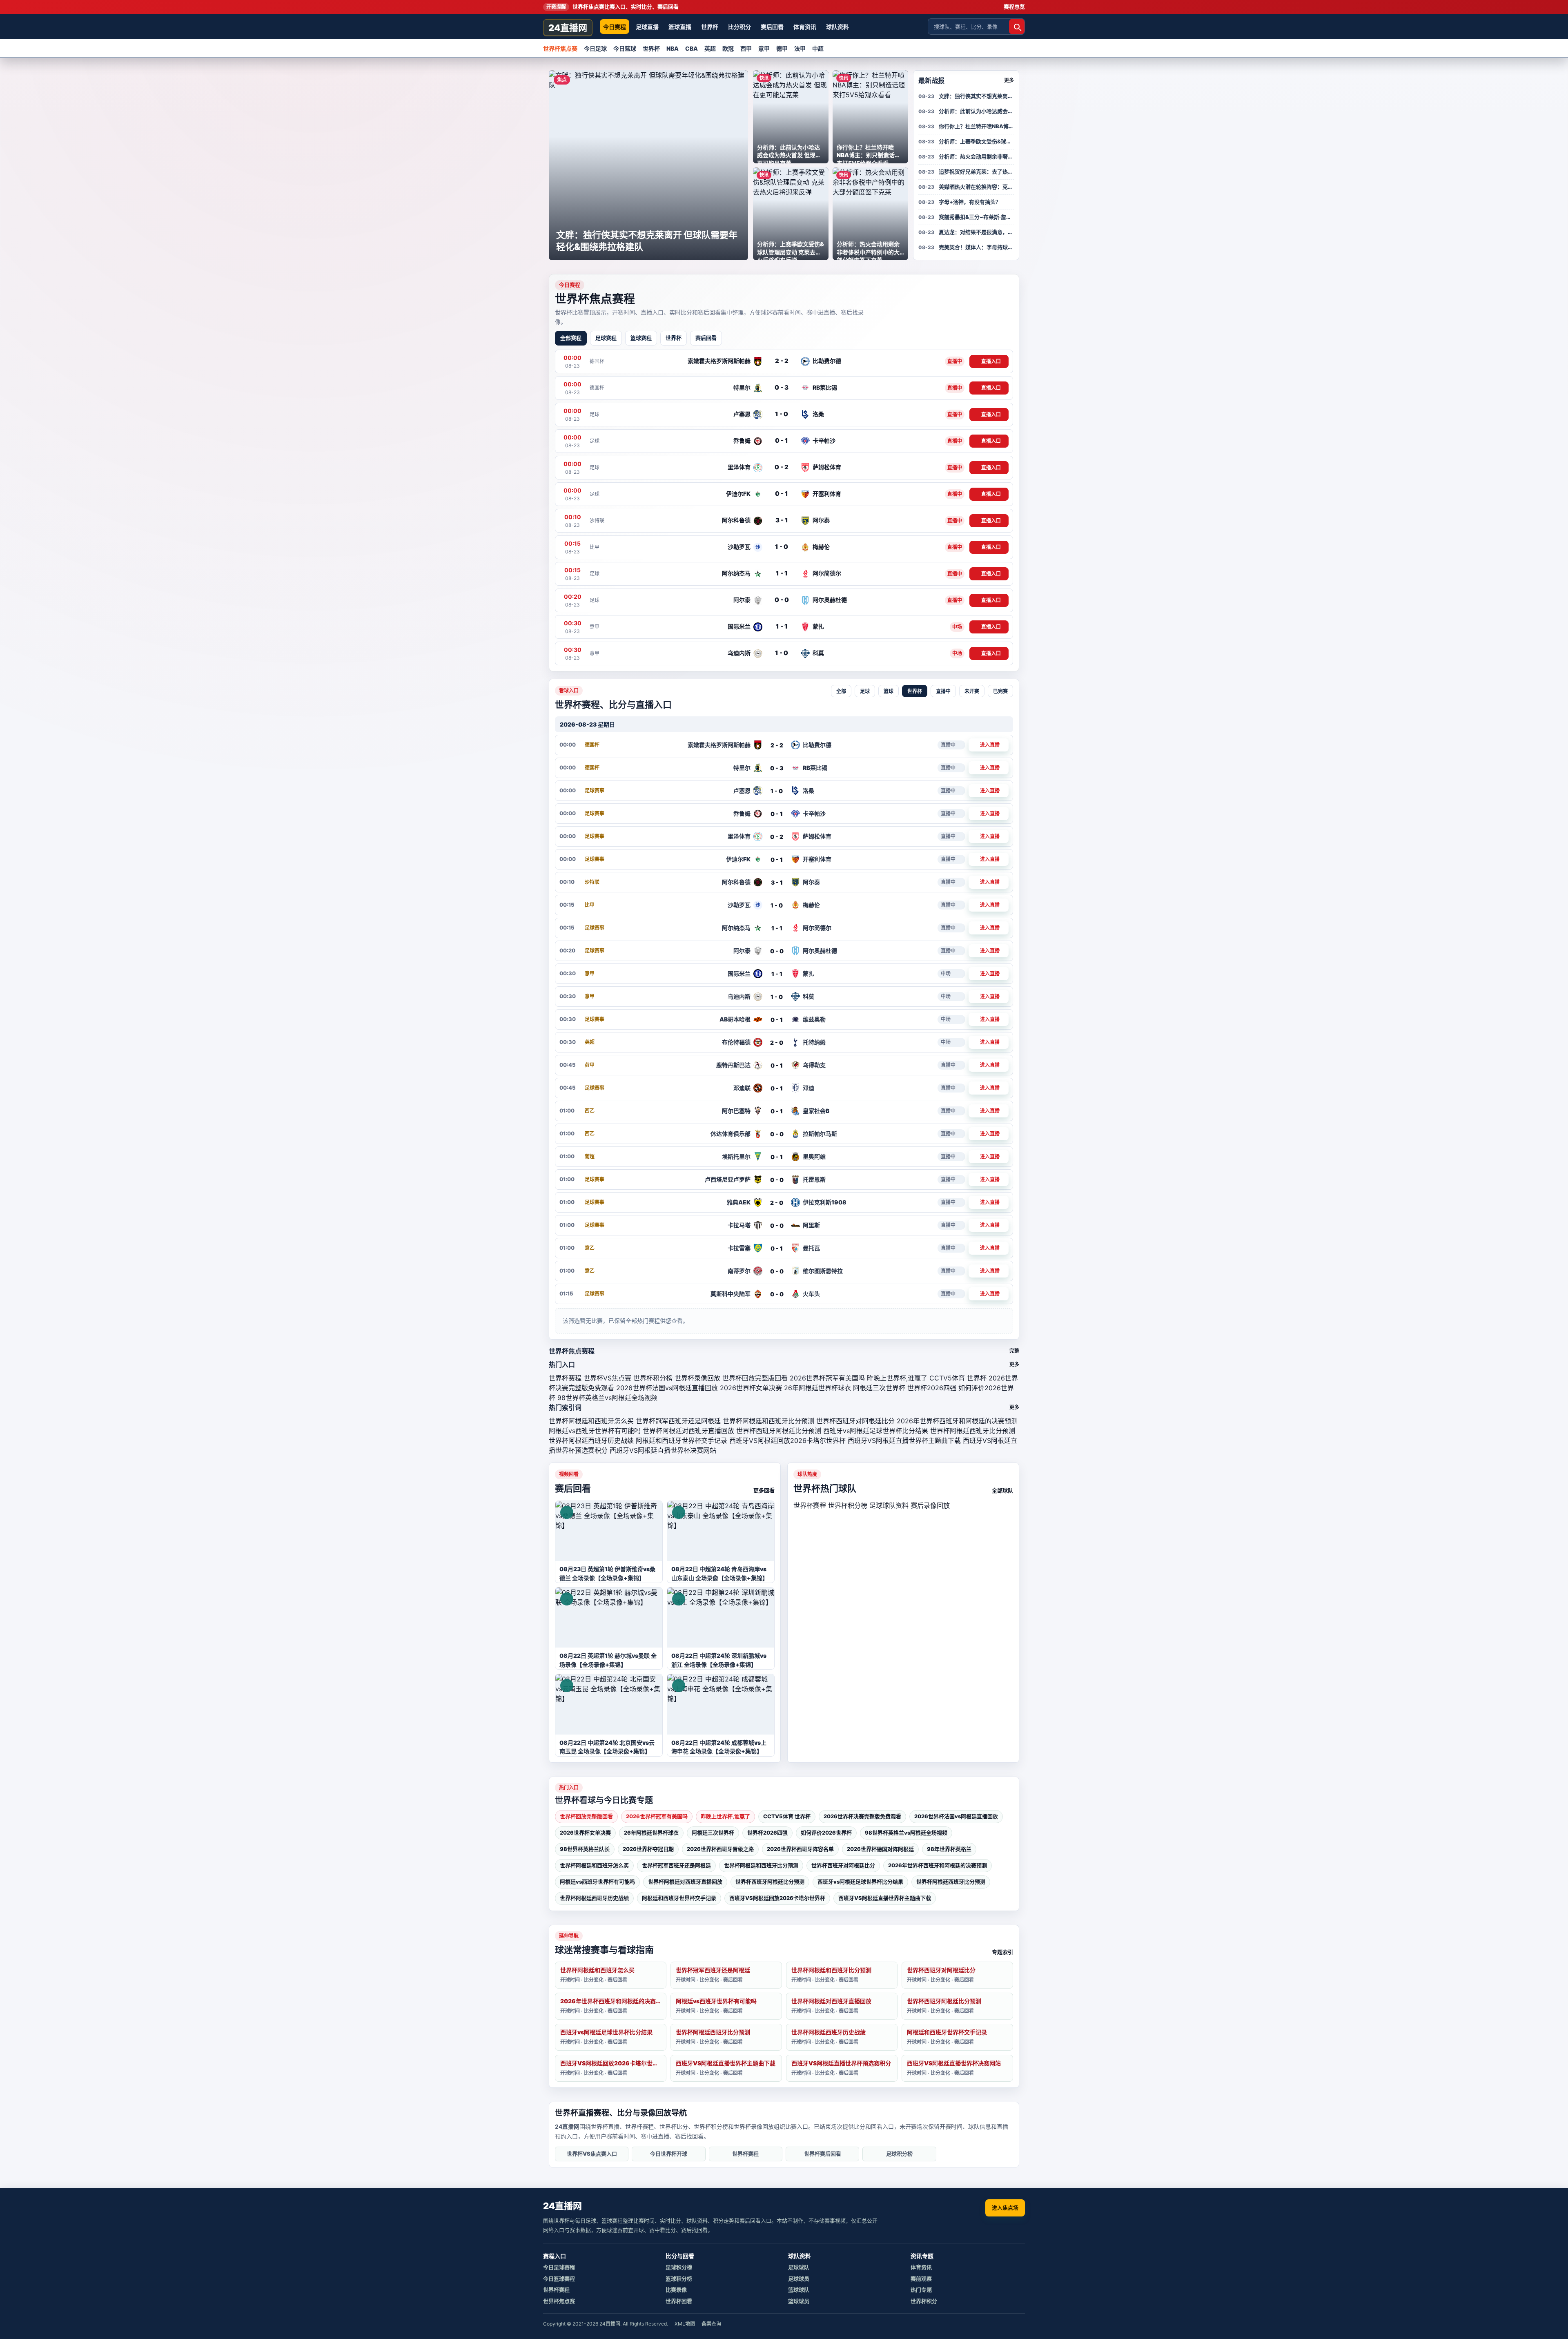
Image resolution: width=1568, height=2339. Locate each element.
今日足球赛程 (559, 2267)
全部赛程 (571, 338)
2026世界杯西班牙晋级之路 (720, 1849)
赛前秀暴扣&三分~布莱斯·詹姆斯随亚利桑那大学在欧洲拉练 (976, 217)
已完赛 (1000, 691)
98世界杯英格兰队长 (585, 1849)
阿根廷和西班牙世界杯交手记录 (682, 1440)
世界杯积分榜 (653, 1378)
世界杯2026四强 (932, 1388)
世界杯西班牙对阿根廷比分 (855, 1421)
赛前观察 (921, 2279)
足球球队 (799, 2267)
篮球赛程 (641, 338)
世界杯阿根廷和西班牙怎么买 (591, 1421)
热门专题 (921, 2290)
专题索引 (1002, 1952)
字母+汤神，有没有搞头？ (970, 202)
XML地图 (685, 2324)
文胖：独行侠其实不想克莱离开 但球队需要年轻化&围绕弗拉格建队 (976, 96)
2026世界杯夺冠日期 (648, 1849)
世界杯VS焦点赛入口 (592, 2154)
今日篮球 (625, 48)
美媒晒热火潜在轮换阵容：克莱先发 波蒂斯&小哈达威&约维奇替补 (976, 187)
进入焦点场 (1005, 2207)
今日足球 (595, 48)
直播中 (943, 691)
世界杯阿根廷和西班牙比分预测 (768, 1421)
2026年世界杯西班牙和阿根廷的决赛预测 (957, 1421)
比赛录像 (676, 2290)
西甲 (746, 48)
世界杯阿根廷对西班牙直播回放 (688, 1431)
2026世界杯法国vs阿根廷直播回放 (667, 1388)
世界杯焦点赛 (560, 48)
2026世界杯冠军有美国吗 (827, 1378)
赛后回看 (772, 27)
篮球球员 (799, 2301)
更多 (1009, 80)
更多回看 (764, 1490)
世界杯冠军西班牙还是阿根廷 (678, 1421)
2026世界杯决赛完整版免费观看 (862, 1816)
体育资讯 (805, 27)
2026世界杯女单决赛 (751, 1388)
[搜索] (1017, 27)
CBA (692, 48)
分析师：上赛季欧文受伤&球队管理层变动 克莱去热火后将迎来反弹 (976, 141)
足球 (865, 691)
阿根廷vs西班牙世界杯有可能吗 (595, 1431)
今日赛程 (615, 27)
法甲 (800, 48)
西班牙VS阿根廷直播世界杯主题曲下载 (904, 1440)
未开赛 (972, 691)
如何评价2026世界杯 (826, 1833)
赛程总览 (1014, 7)
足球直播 (647, 27)
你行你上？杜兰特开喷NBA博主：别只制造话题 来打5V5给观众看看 (976, 126)
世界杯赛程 (565, 1378)
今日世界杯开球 (669, 2154)
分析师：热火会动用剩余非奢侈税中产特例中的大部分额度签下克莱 (976, 156)
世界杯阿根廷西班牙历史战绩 (591, 1440)
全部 (841, 691)
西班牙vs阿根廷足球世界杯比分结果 (876, 1431)
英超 (710, 48)
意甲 (764, 48)
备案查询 (711, 2324)
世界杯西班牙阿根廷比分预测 (779, 1431)
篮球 (889, 691)
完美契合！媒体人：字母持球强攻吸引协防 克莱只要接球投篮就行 (976, 247)
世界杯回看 (679, 2301)
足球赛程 (606, 338)
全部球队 (1002, 1490)
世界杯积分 (924, 2301)
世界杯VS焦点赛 (607, 1378)
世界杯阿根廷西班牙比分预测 (973, 1431)
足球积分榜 (899, 2154)
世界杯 (710, 27)
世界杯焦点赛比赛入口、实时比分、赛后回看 (612, 7)
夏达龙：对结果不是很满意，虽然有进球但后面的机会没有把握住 (976, 232)
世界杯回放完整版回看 (755, 1378)
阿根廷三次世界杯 (879, 1388)
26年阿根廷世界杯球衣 (817, 1388)
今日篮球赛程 (559, 2279)
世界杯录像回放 (697, 1378)
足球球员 (799, 2279)
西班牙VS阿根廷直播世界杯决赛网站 (663, 1450)
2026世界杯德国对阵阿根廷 (880, 1849)
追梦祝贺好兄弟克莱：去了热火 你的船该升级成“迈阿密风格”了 (976, 172)
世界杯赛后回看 (823, 2154)
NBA (673, 48)
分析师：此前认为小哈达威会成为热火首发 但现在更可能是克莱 (976, 111)
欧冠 (728, 48)
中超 (818, 48)
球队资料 (837, 27)
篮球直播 (680, 27)
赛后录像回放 (930, 1505)
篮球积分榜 (679, 2279)
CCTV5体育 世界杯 (958, 1378)
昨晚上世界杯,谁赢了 (897, 1378)
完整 (1014, 1351)
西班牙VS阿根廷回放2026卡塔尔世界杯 (787, 1440)
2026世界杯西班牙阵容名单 (800, 1849)
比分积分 (739, 27)
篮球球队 (799, 2290)
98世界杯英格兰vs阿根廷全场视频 (607, 1398)
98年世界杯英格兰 (949, 1849)
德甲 (782, 48)
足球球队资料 (889, 1505)
